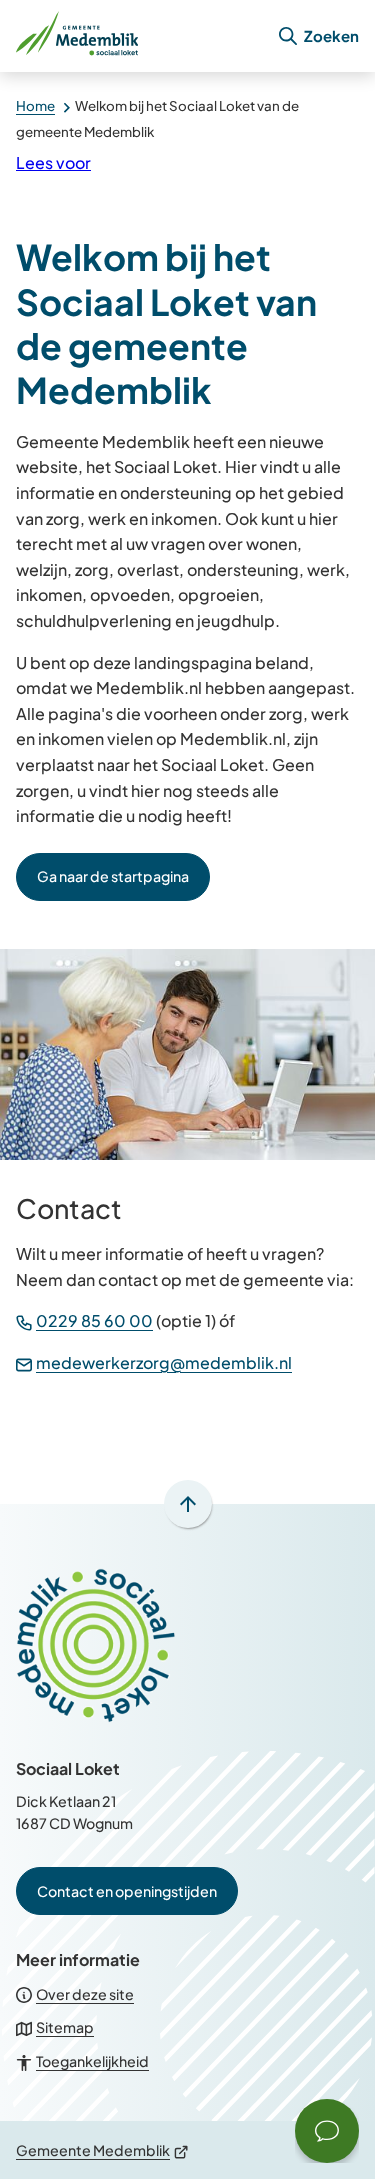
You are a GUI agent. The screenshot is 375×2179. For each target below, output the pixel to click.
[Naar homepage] (138, 36)
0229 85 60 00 (94, 1320)
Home (35, 105)
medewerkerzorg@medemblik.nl (164, 1362)
